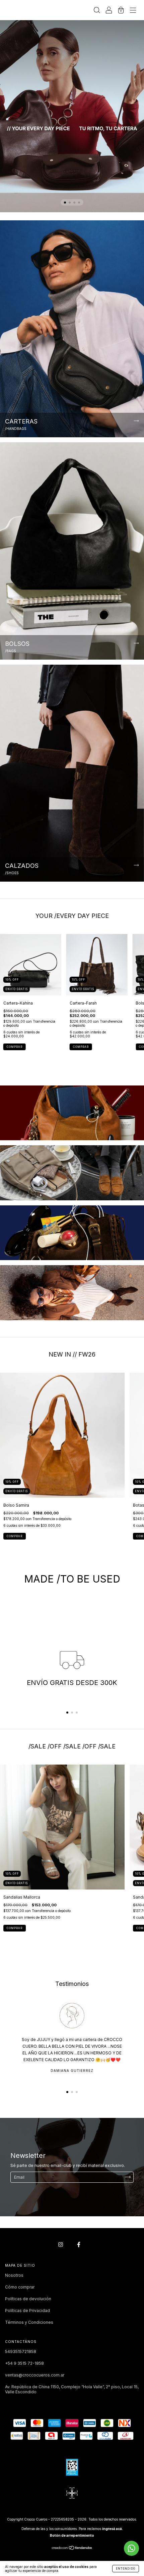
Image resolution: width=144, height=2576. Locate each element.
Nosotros (14, 2275)
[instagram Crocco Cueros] (61, 2244)
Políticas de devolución (28, 2299)
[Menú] (133, 11)
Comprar (15, 1047)
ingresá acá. (113, 2529)
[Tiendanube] (72, 2548)
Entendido (126, 2569)
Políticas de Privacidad (27, 2311)
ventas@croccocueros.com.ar (35, 2375)
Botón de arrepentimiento (72, 2535)
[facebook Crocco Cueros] (79, 2244)
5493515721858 (21, 2351)
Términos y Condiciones (29, 2322)
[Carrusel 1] (72, 106)
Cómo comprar (20, 2287)
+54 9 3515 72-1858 (24, 2363)
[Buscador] (97, 11)
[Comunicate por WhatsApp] (131, 2548)
